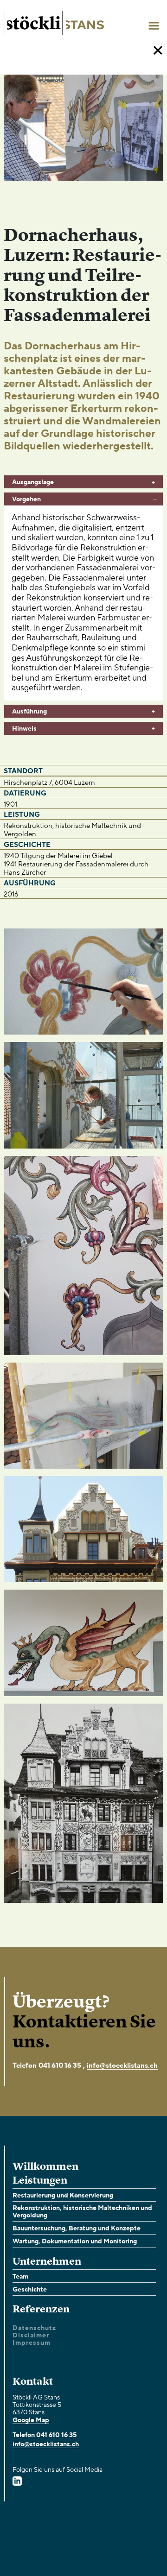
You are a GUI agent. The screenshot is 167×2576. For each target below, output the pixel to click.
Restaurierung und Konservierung (63, 2195)
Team (20, 2276)
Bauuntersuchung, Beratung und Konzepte (77, 2228)
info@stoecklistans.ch (122, 2065)
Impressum (32, 2343)
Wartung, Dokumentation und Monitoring (75, 2241)
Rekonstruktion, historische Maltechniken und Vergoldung (82, 2212)
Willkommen (45, 2167)
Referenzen (41, 2309)
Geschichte (30, 2289)
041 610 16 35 (60, 2065)
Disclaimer (31, 2336)
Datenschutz (34, 2328)
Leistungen (40, 2181)
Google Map (31, 2420)
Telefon (25, 2065)
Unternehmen (47, 2262)
